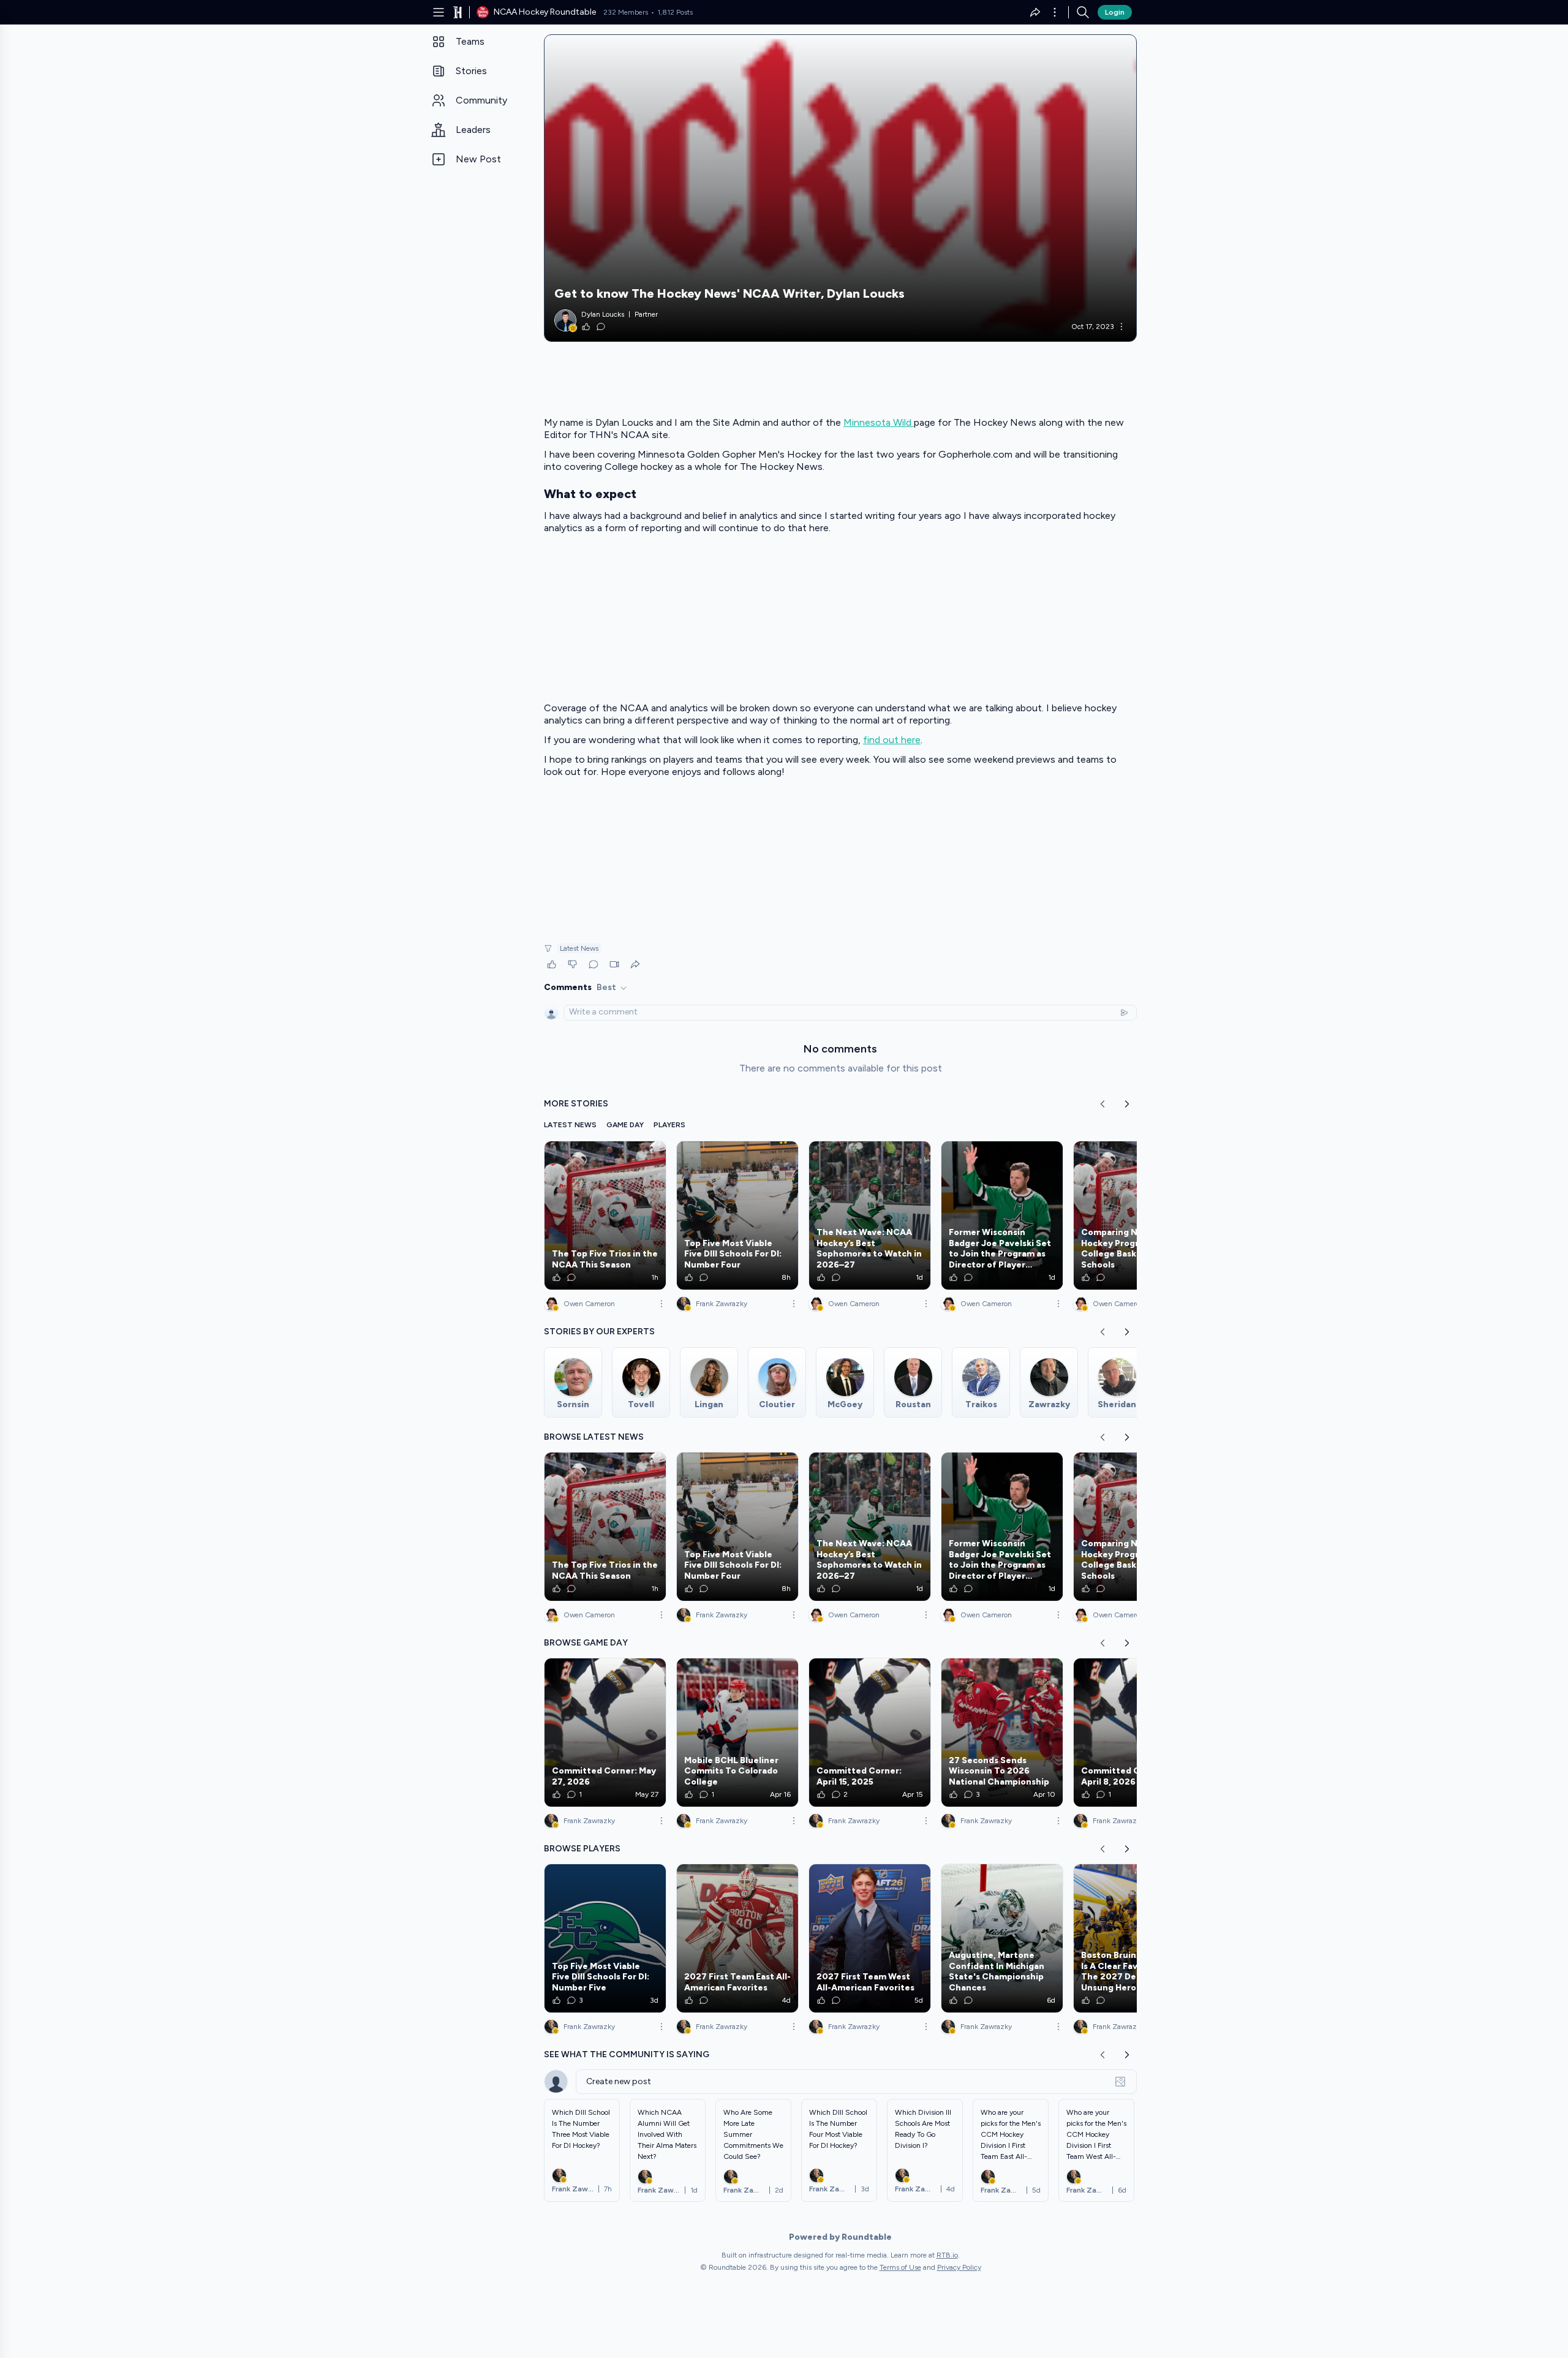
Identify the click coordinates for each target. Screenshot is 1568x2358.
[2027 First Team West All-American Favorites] (870, 1938)
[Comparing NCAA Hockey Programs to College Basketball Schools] (1134, 1215)
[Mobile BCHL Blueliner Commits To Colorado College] (737, 1733)
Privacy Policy (959, 2267)
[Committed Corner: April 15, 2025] (870, 1733)
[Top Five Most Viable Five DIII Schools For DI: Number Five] (605, 1938)
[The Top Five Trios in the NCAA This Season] (605, 1215)
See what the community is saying (627, 2054)
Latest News (579, 948)
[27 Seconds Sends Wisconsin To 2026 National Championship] (1002, 1733)
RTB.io (947, 2255)
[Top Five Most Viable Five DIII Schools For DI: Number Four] (737, 1215)
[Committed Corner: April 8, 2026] (1134, 1733)
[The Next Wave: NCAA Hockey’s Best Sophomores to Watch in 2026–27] (870, 1215)
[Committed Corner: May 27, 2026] (605, 1733)
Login (1115, 12)
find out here (892, 740)
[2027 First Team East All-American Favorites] (737, 1938)
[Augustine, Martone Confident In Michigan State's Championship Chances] (1002, 1938)
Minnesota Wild (879, 422)
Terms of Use (900, 2267)
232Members (626, 12)
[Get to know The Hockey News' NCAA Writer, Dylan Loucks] (840, 188)
